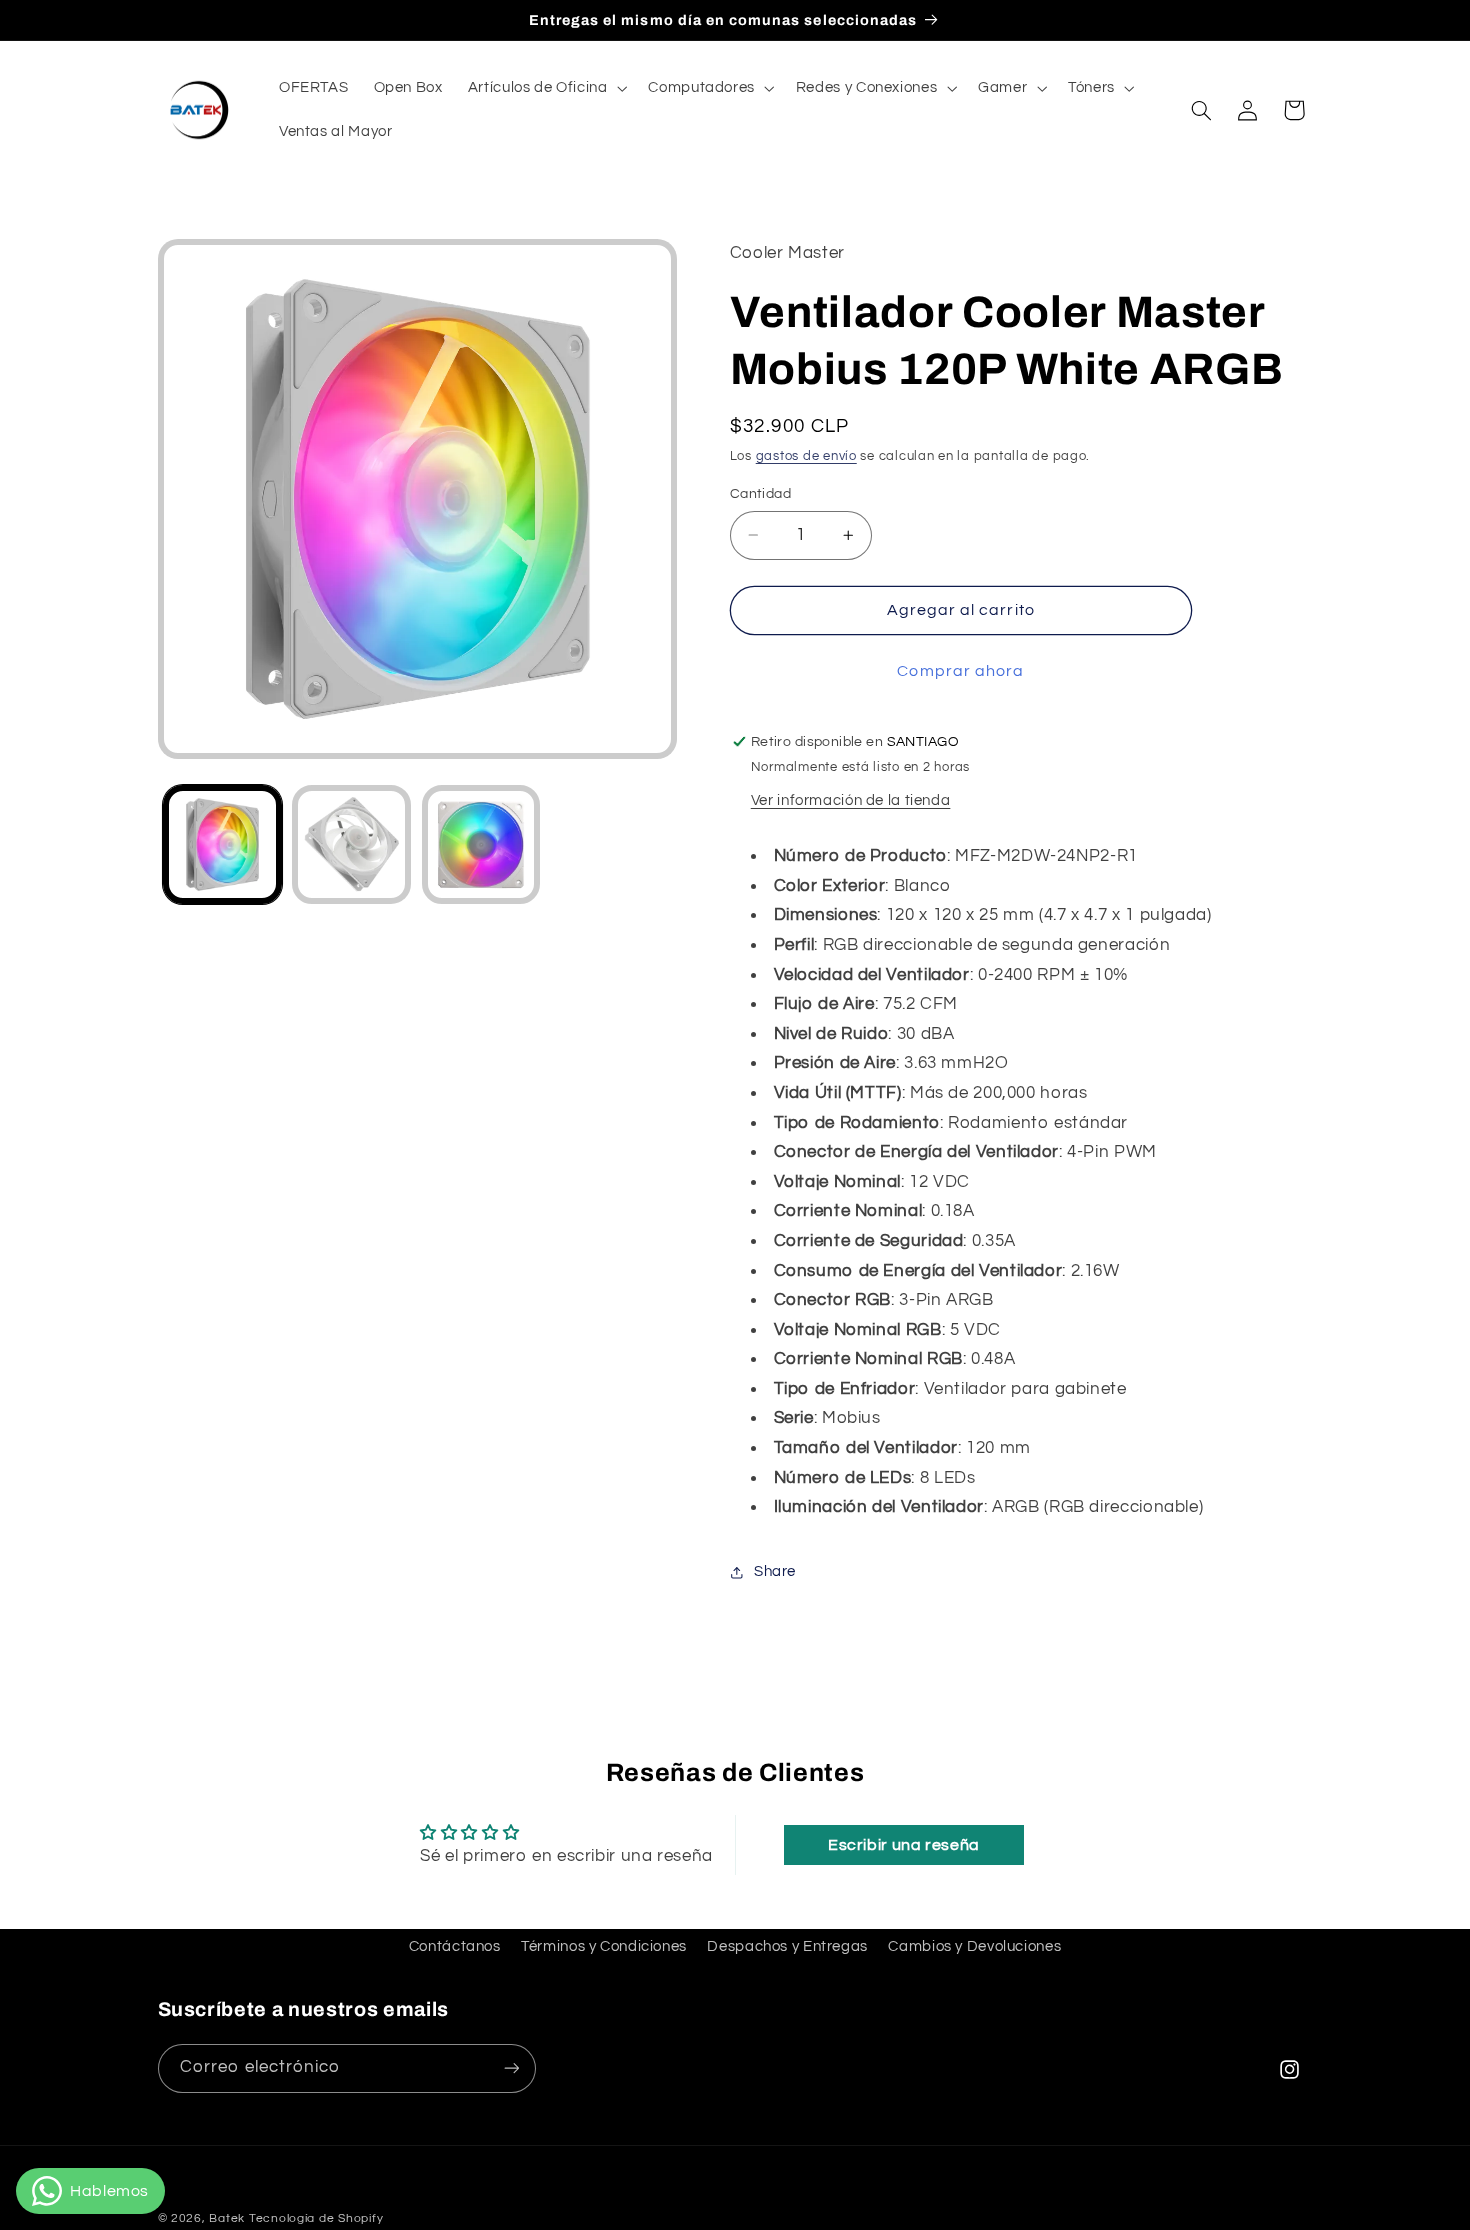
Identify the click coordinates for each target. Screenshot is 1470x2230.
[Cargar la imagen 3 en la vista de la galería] (481, 844)
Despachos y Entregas (787, 1946)
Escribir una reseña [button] (904, 1845)
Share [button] (775, 1572)
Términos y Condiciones (604, 1946)
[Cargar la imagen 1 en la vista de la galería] (222, 844)
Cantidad (760, 494)
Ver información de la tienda (851, 800)
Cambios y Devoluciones (974, 1946)
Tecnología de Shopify (316, 2218)
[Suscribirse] (511, 2067)
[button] (545, 88)
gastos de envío (806, 457)
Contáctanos (455, 1946)
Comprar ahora (960, 671)
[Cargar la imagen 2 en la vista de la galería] (351, 844)
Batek (227, 2218)
